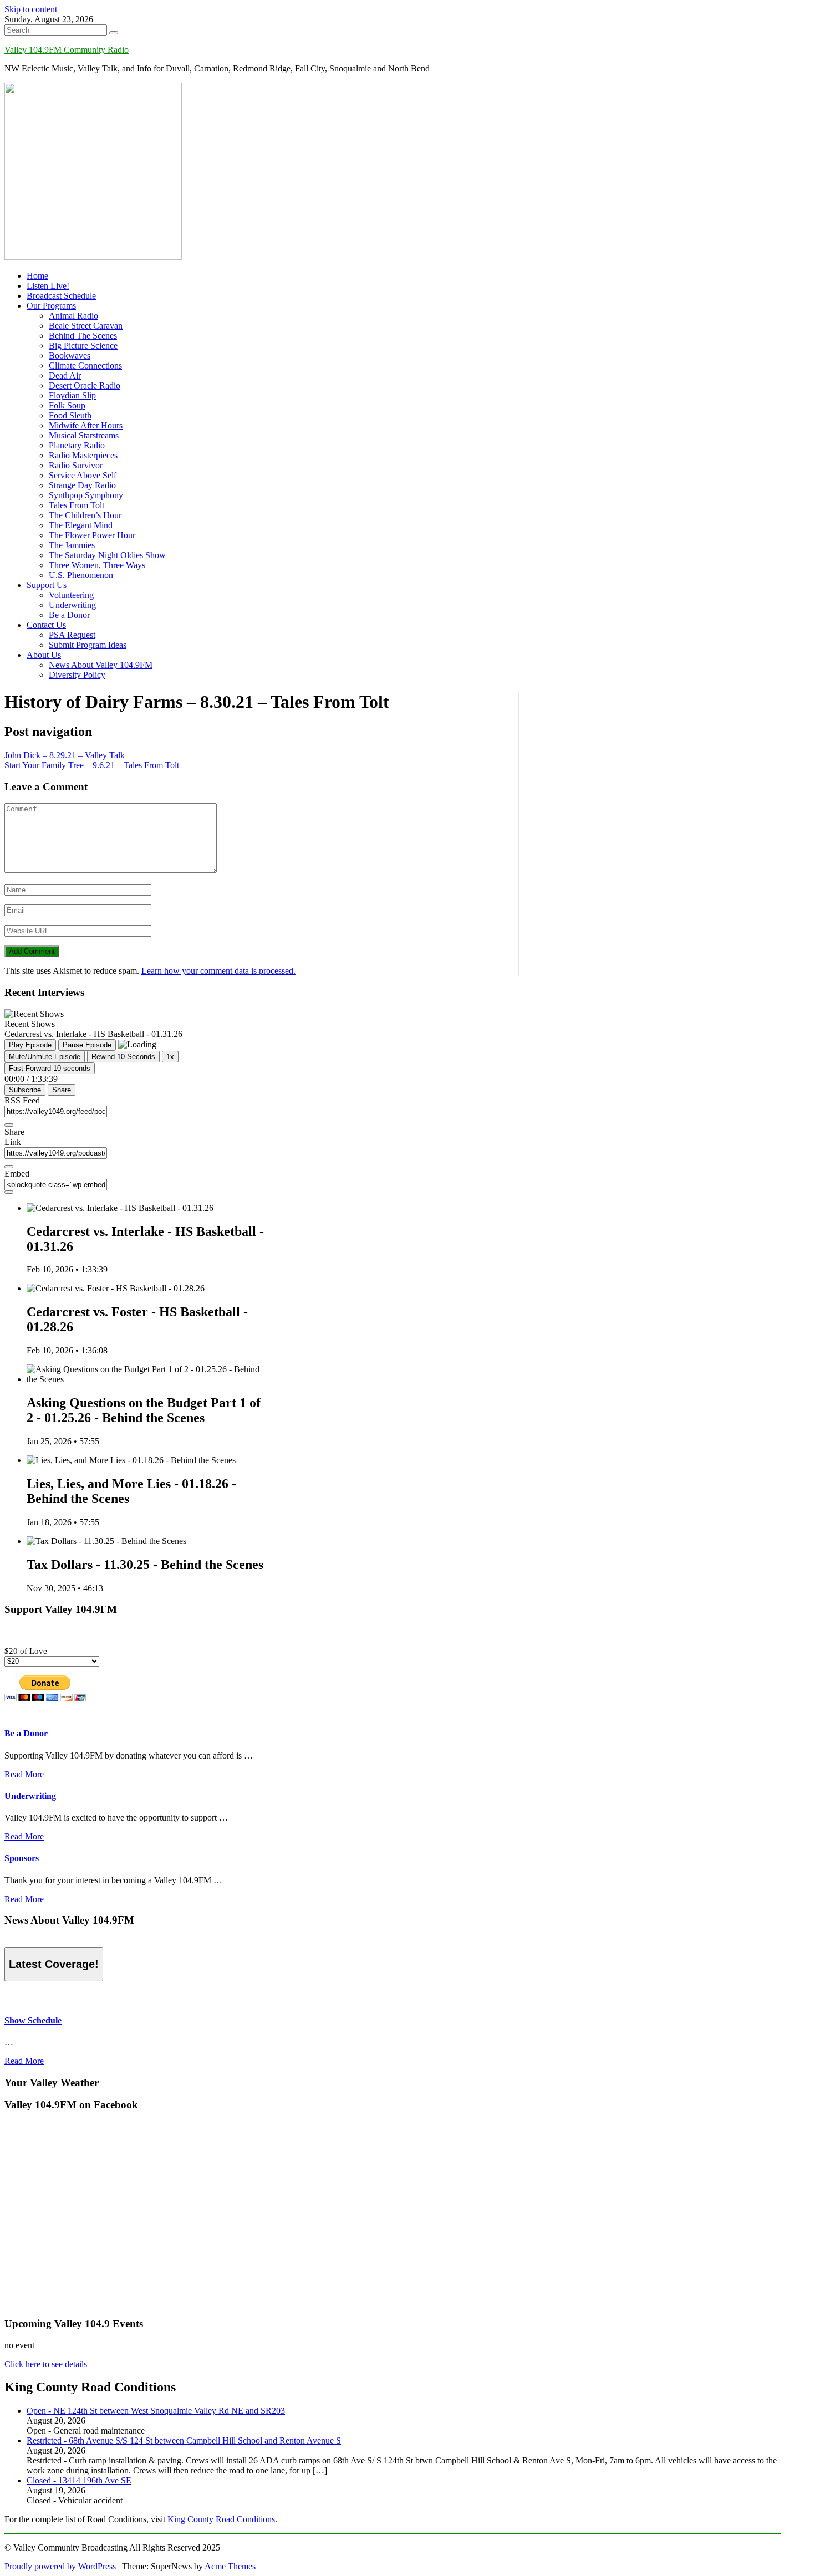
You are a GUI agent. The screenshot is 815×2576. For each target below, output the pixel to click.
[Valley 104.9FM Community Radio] (93, 257)
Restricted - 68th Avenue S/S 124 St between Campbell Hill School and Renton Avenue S (184, 2440)
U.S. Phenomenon (81, 575)
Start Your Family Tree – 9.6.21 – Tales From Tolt (92, 765)
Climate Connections (85, 366)
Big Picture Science (83, 346)
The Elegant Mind (81, 525)
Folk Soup (67, 405)
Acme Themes (230, 2566)
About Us (44, 655)
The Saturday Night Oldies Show (107, 555)
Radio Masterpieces (83, 455)
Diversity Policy (77, 675)
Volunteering (71, 595)
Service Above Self (83, 475)
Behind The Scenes (83, 336)
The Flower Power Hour (92, 535)
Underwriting (72, 605)
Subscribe (25, 1090)
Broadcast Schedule (61, 296)
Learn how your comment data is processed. (218, 971)
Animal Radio (73, 316)
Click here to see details (46, 2364)
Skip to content (31, 9)
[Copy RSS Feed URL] (9, 1125)
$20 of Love (26, 1651)
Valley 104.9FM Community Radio (67, 50)
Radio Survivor (76, 465)
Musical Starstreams (84, 435)
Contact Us (46, 625)
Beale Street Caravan (86, 326)
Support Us (47, 585)
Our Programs (51, 306)
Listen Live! (48, 286)
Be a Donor (69, 615)
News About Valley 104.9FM (101, 665)
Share (62, 1090)
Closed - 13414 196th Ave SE (79, 2480)
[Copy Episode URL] (9, 1167)
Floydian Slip (72, 395)
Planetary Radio (77, 445)
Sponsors (22, 1858)
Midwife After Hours (86, 425)
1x (170, 1057)
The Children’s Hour (85, 515)
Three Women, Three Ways (97, 565)
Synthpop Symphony (86, 495)
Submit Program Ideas (88, 645)
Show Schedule (33, 2020)
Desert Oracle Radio (85, 385)
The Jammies (72, 545)
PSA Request (72, 635)
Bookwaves (70, 356)
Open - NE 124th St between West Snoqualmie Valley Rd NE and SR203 (156, 2411)
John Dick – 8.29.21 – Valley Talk (65, 755)
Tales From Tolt (77, 505)
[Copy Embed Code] (9, 1192)
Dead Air (65, 375)
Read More (24, 1774)
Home (37, 276)
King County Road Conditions (221, 2519)
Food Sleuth (70, 415)
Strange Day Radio (82, 485)
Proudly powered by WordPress (60, 2566)
